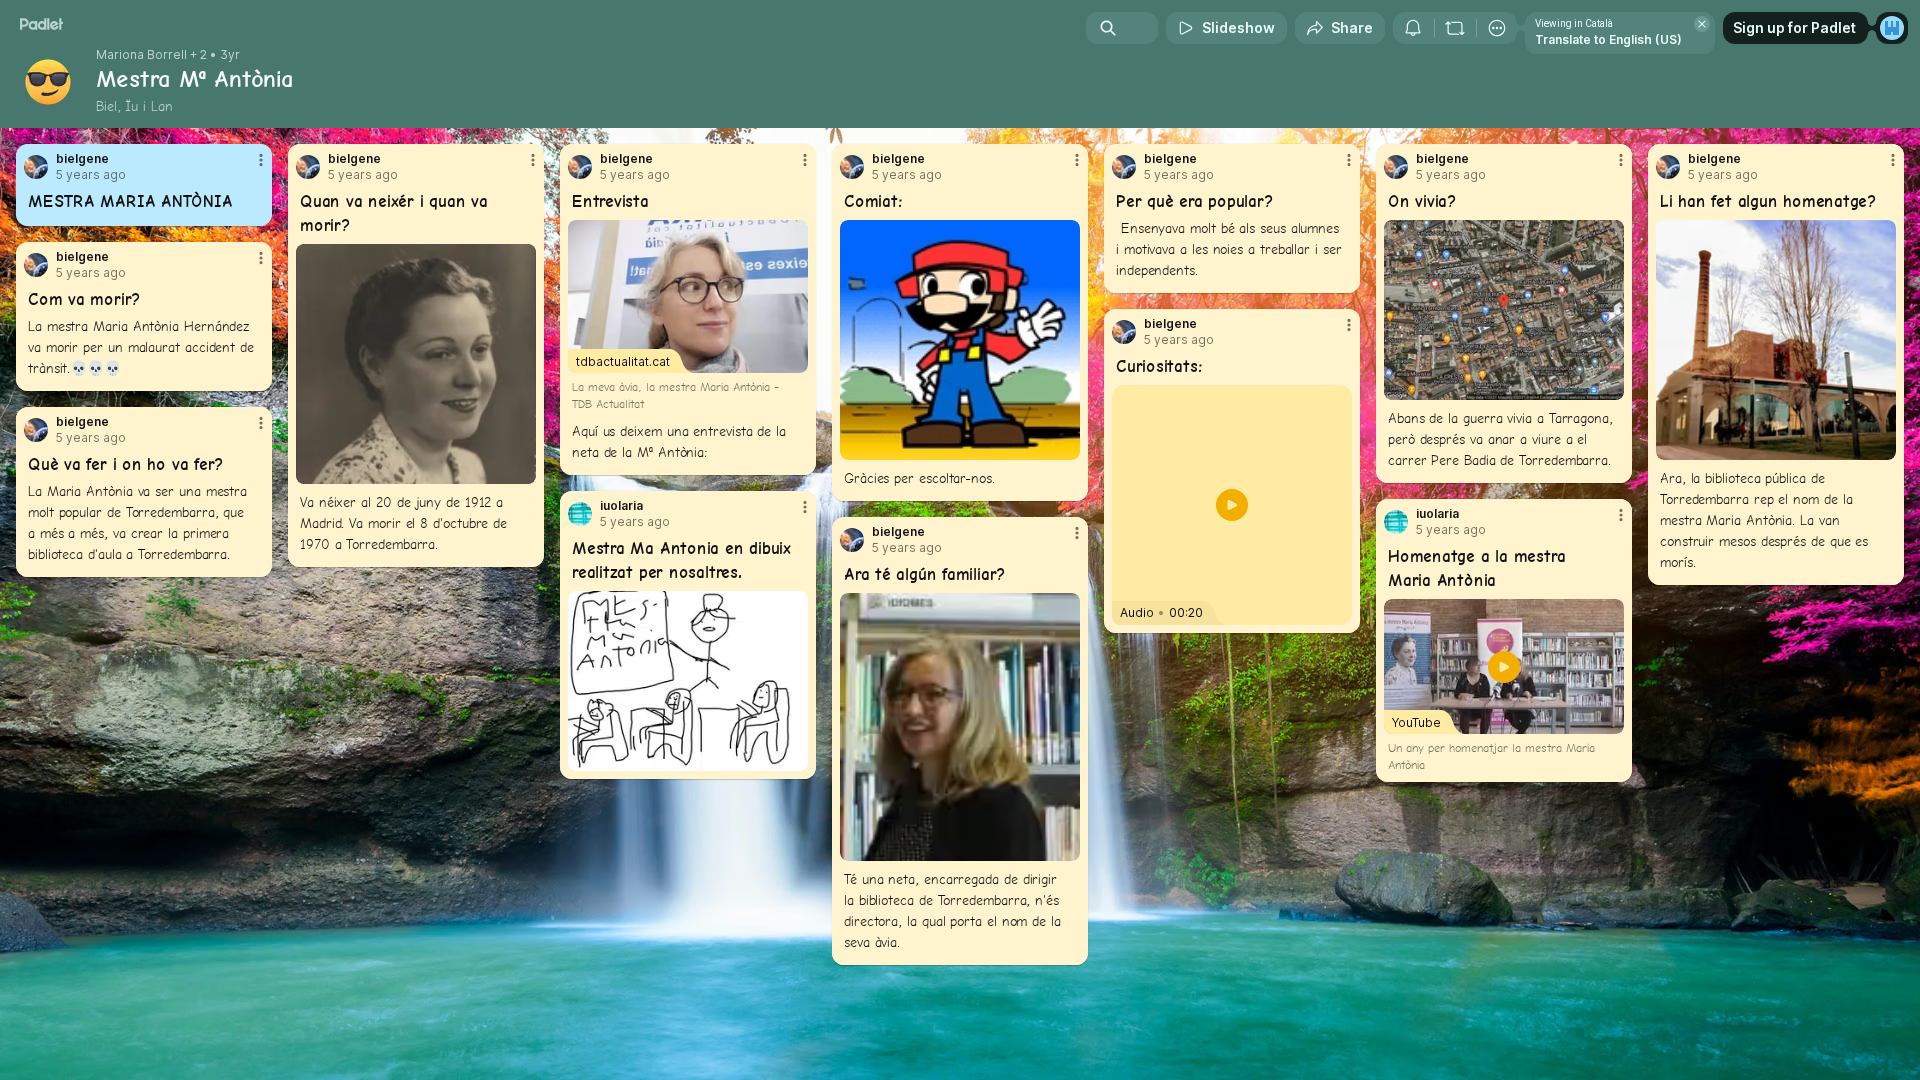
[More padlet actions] (1497, 28)
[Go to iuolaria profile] (580, 514)
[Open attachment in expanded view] (416, 364)
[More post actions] (261, 160)
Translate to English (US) (1608, 39)
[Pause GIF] (1064, 444)
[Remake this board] (1455, 28)
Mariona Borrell (141, 55)
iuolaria (621, 506)
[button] (1232, 505)
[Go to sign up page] (1892, 28)
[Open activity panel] (1413, 28)
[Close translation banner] (1702, 24)
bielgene (82, 159)
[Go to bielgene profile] (36, 167)
